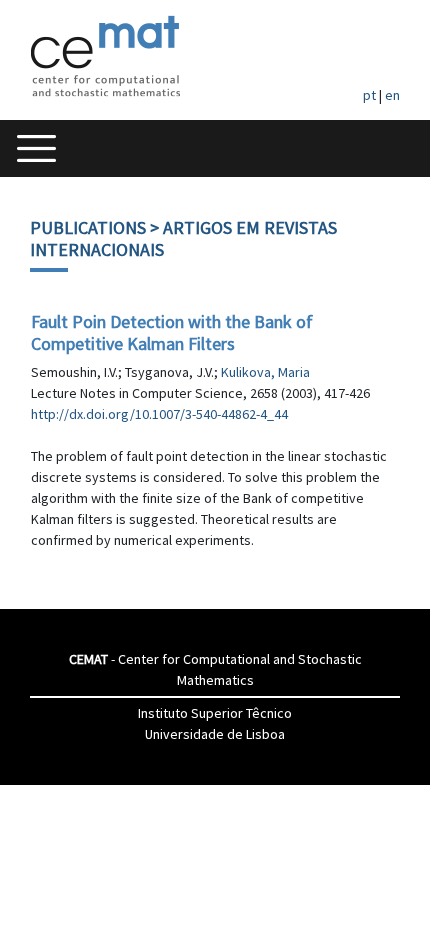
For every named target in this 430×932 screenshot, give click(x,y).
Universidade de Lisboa (215, 734)
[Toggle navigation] (36, 148)
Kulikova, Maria (265, 372)
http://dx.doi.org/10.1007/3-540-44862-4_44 (159, 414)
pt (369, 95)
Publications (88, 227)
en (392, 95)
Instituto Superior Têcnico (215, 713)
